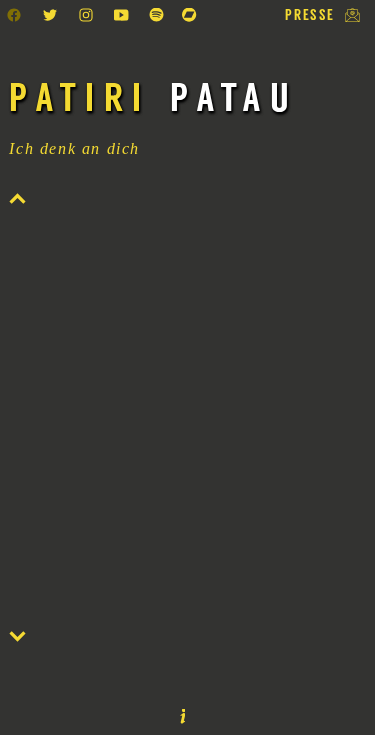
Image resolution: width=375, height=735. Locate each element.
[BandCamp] (191, 24)
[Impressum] (183, 718)
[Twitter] (53, 24)
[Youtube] (124, 24)
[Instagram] (89, 24)
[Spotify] (160, 24)
